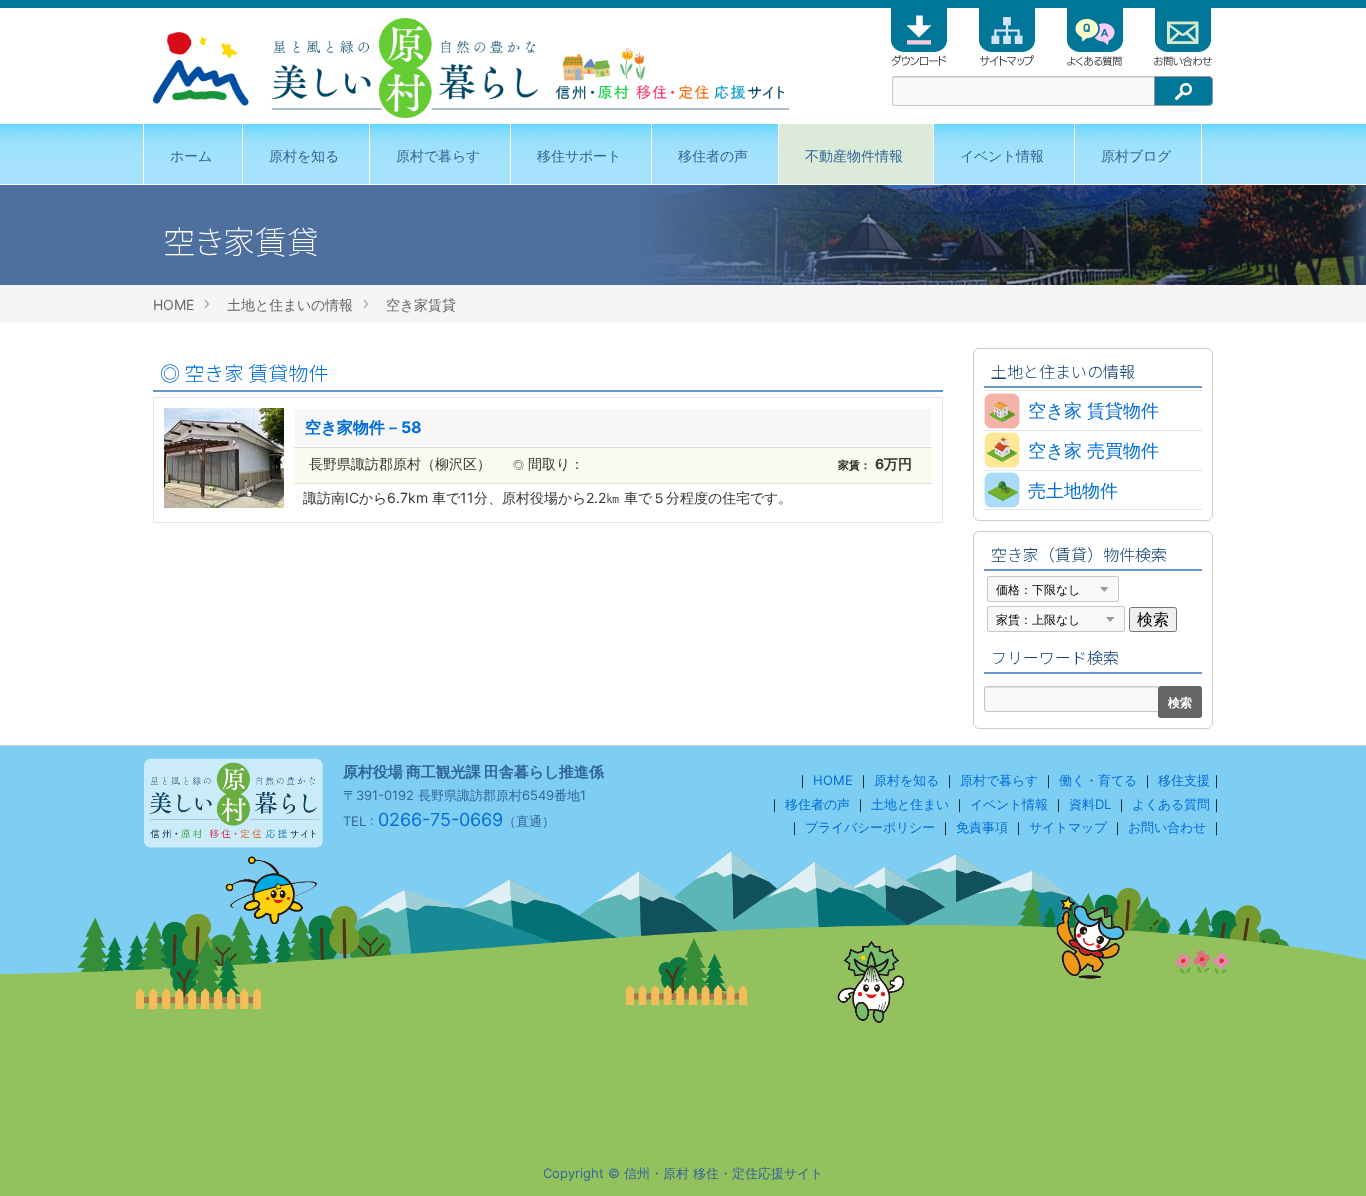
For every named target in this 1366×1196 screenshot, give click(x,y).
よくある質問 (1171, 804)
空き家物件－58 (363, 427)
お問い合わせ (1167, 827)
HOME (173, 304)
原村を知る (304, 155)
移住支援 (1184, 780)
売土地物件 (1073, 490)
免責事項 (982, 827)
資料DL (1090, 804)
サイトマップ (1068, 827)
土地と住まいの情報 (290, 304)
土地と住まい (910, 804)
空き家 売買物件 (1093, 450)
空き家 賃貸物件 (244, 372)
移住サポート (579, 155)
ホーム (191, 155)
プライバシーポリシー (870, 827)
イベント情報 (1002, 155)
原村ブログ (1136, 155)
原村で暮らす (438, 155)
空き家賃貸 (421, 304)
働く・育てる (1098, 780)
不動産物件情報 (854, 155)
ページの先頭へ (1324, 1154)
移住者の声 (713, 155)
